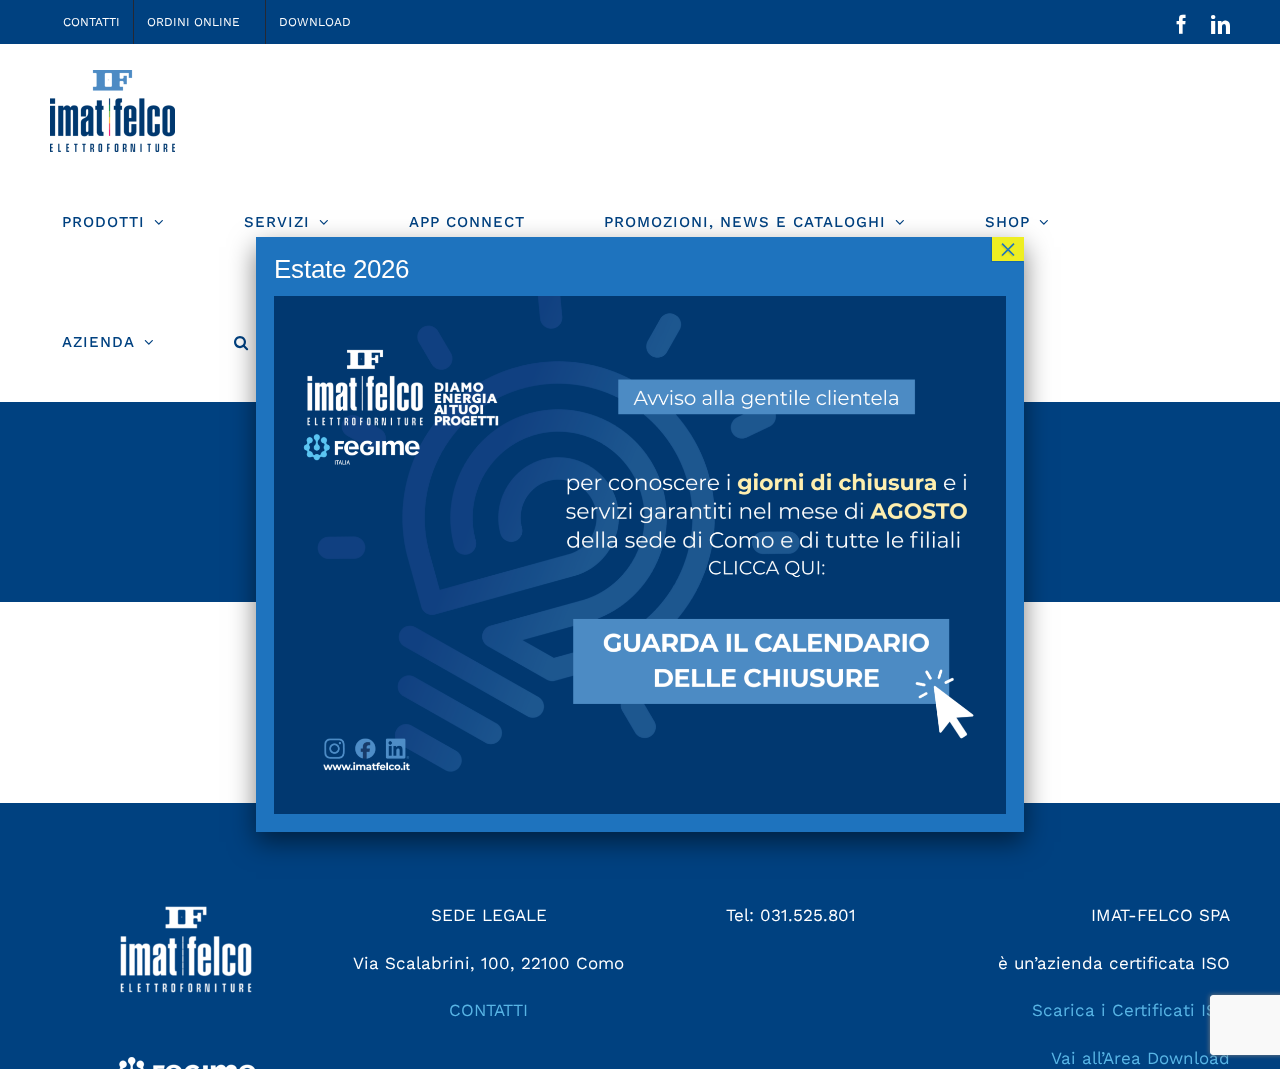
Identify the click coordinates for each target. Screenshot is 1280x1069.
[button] (241, 342)
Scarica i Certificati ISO (1131, 1010)
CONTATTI (488, 1010)
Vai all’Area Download (1140, 1058)
